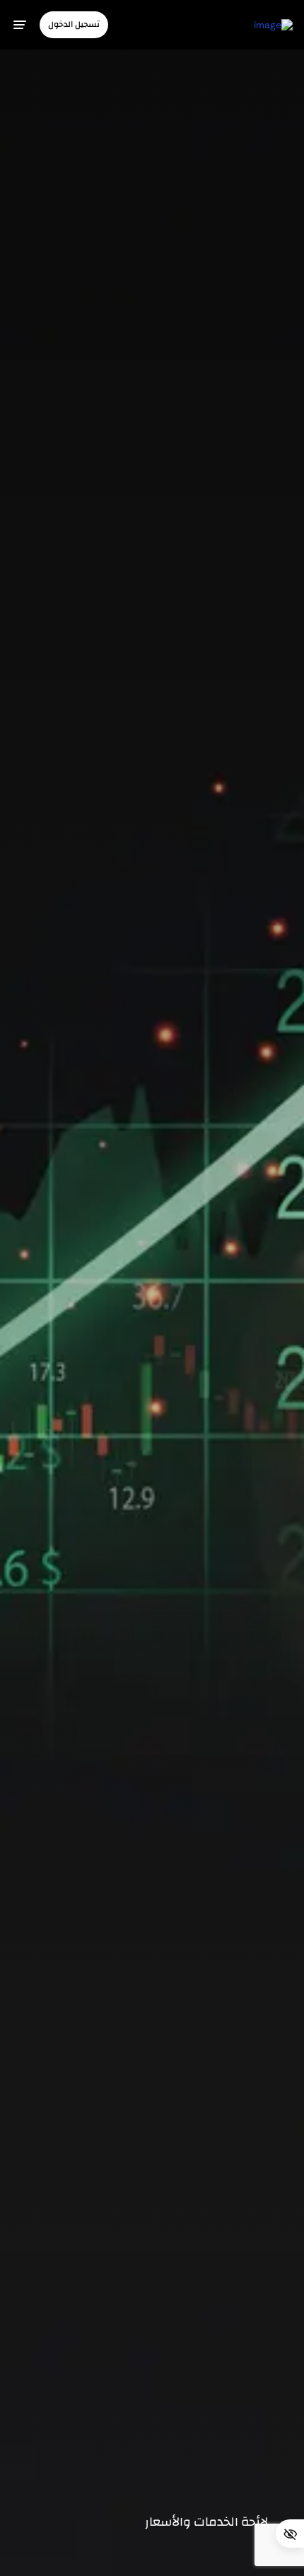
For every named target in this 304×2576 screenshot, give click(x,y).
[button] (74, 24)
